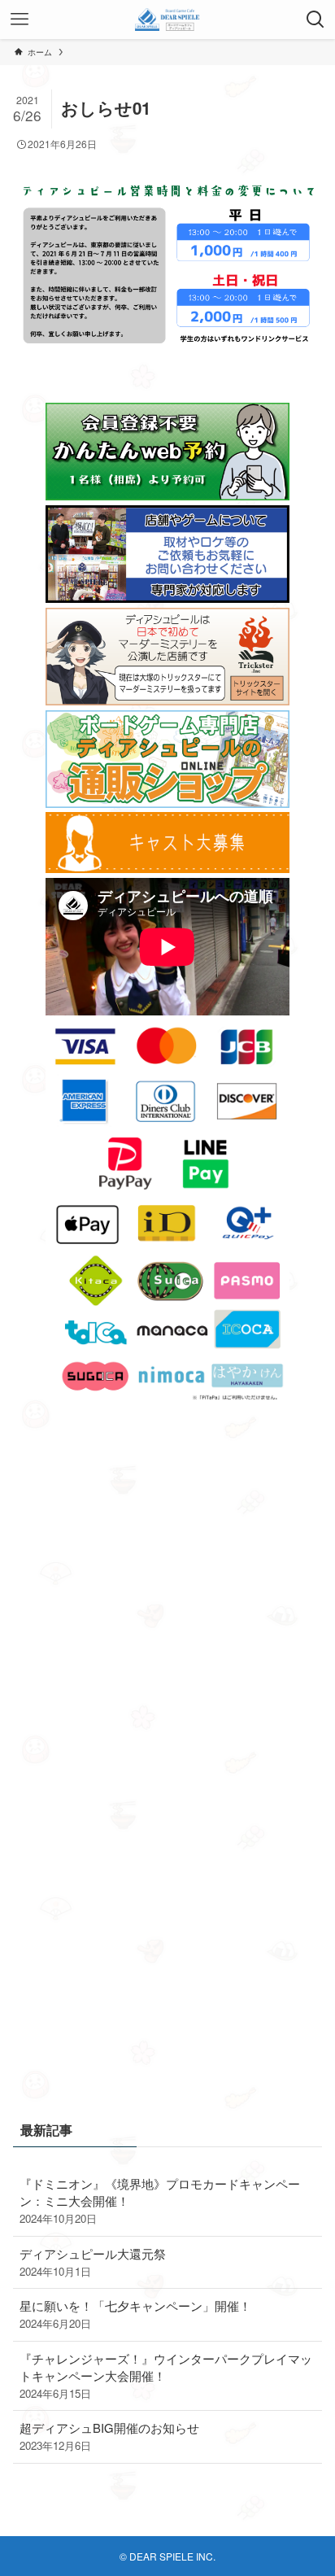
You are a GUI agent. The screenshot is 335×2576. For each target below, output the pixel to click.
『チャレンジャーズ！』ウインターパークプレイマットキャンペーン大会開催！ (166, 2375)
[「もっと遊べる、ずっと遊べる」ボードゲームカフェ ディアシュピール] (168, 20)
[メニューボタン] (20, 20)
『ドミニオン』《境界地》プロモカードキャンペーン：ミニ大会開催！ (160, 2201)
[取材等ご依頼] (167, 598)
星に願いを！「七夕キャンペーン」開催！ (135, 2314)
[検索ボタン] (315, 20)
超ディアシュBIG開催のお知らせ (109, 2436)
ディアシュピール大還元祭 (93, 2262)
